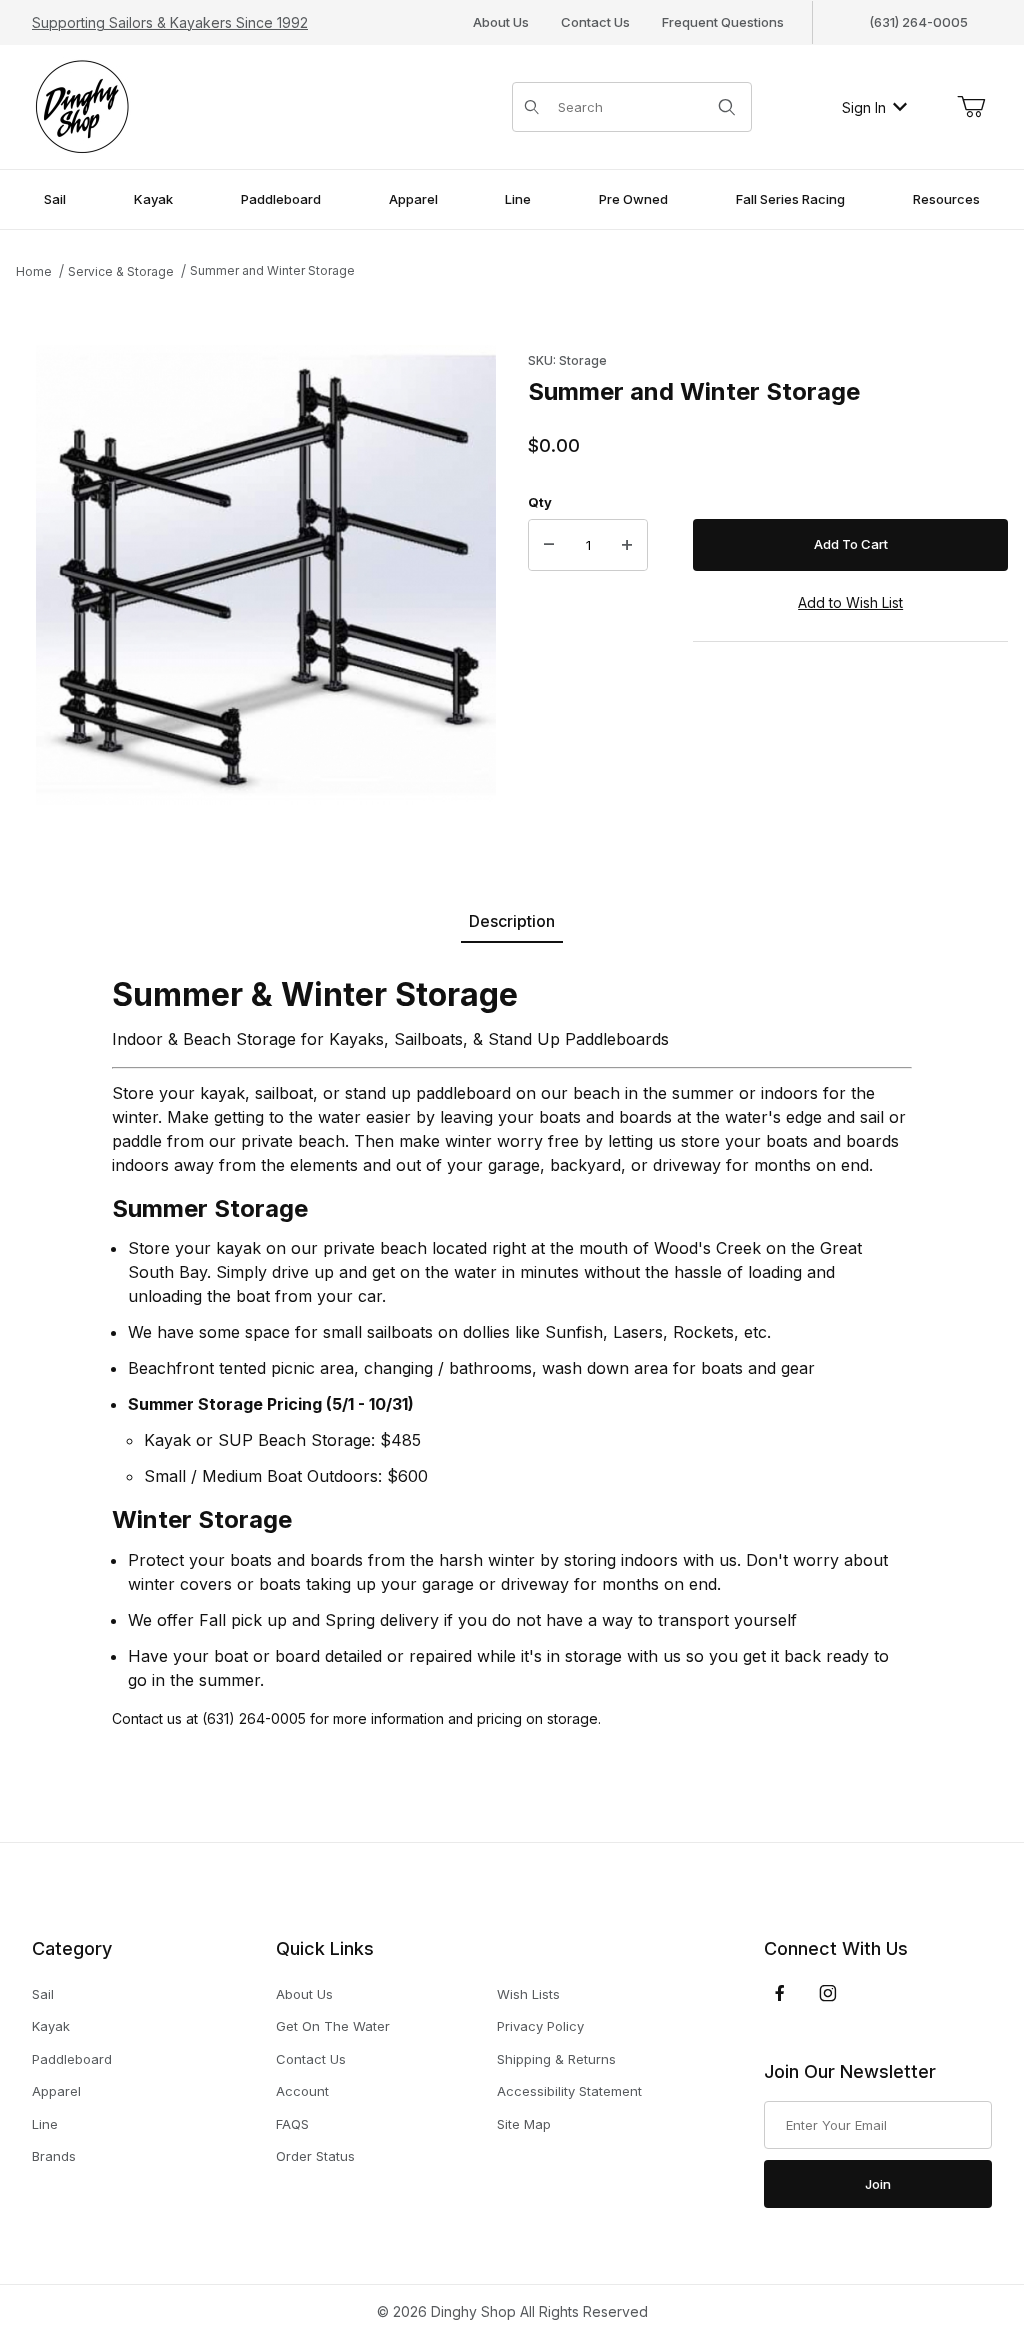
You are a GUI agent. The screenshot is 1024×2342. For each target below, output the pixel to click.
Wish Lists (528, 1994)
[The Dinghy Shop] (82, 105)
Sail (43, 1994)
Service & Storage (121, 271)
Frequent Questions (723, 22)
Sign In (864, 107)
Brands (54, 2156)
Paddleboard (72, 2059)
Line (45, 2124)
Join (878, 2184)
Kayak (51, 2026)
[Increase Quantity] (627, 545)
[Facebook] (780, 1993)
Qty (540, 502)
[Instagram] (828, 1993)
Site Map (524, 2124)
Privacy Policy (540, 2026)
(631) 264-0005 (918, 22)
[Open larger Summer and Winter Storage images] (266, 575)
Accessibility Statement (569, 2091)
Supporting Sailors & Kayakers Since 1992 (170, 22)
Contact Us (595, 22)
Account (302, 2091)
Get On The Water (333, 2026)
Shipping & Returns (556, 2059)
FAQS (292, 2124)
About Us (501, 22)
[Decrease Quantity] (549, 545)
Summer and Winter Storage (272, 270)
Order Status (315, 2156)
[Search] (727, 107)
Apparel (56, 2091)
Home (34, 271)
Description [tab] (512, 921)
